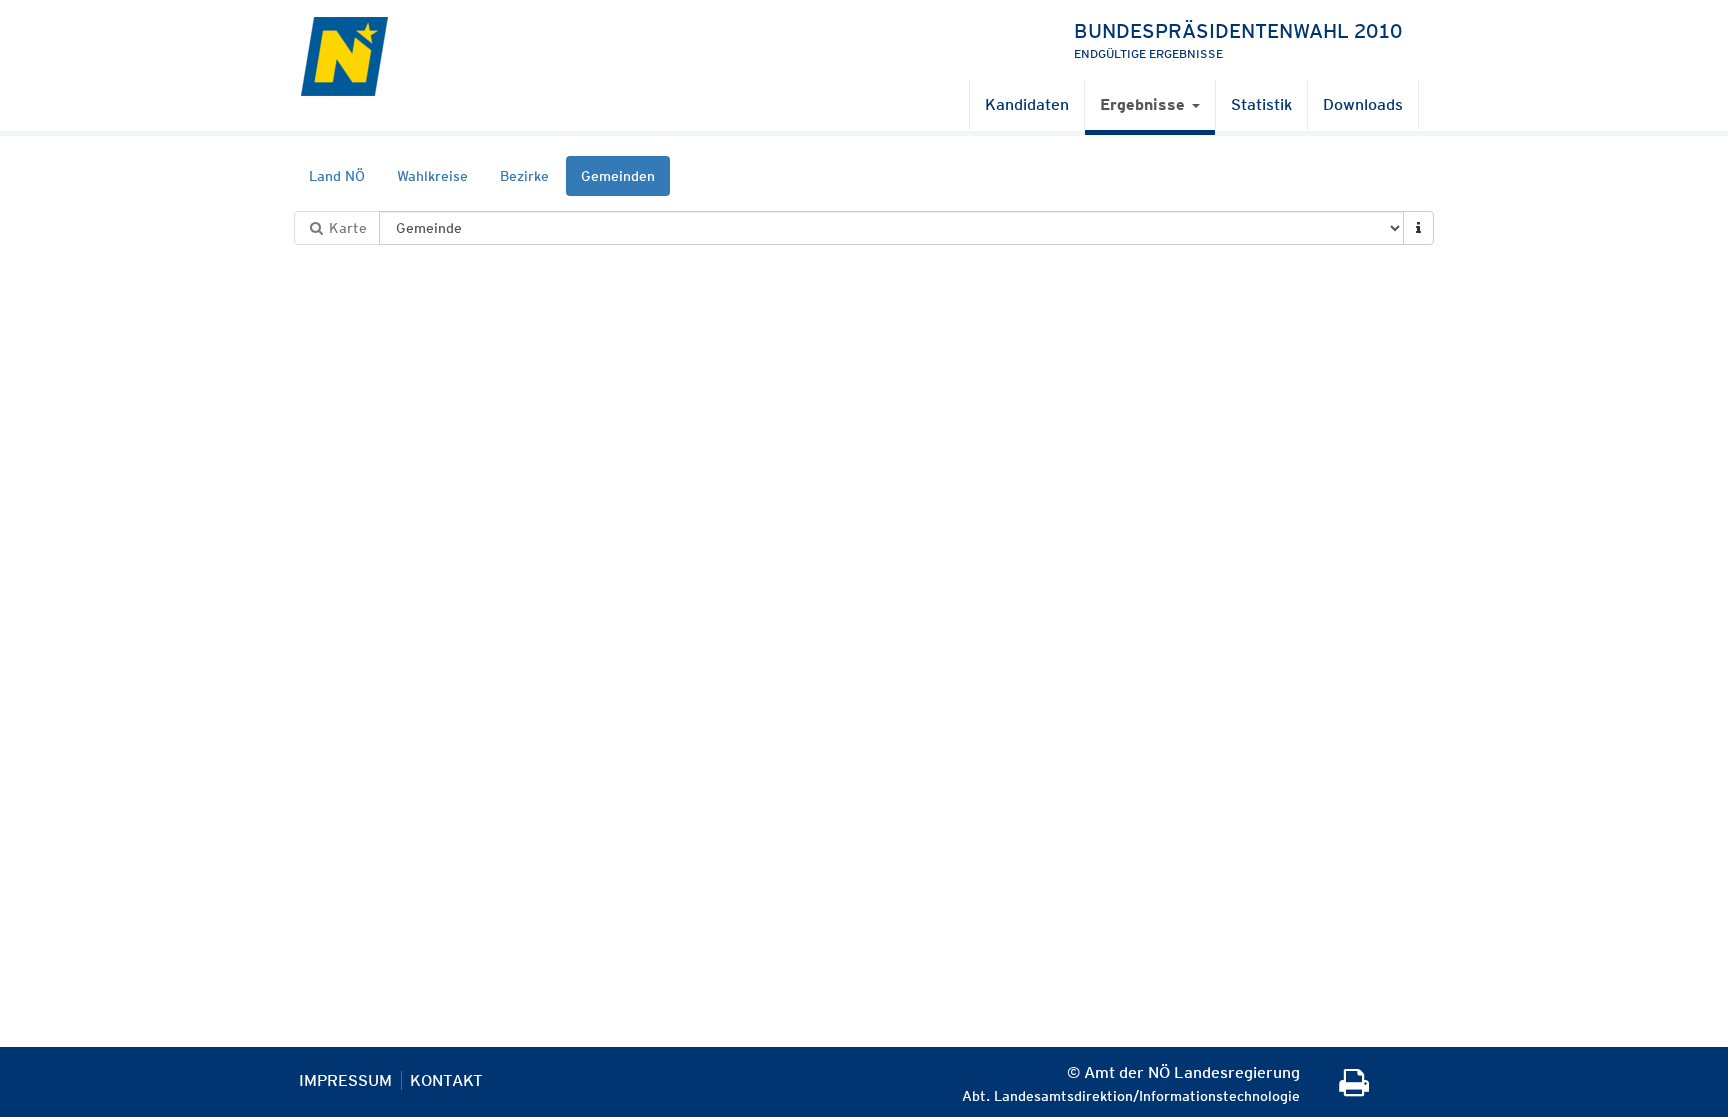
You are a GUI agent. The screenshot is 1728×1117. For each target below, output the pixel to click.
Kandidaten (1027, 104)
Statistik (1261, 104)
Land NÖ (337, 176)
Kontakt (446, 1080)
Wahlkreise (432, 176)
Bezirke (524, 176)
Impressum (345, 1080)
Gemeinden (618, 176)
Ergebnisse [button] (1145, 104)
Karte (346, 228)
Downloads (1363, 104)
